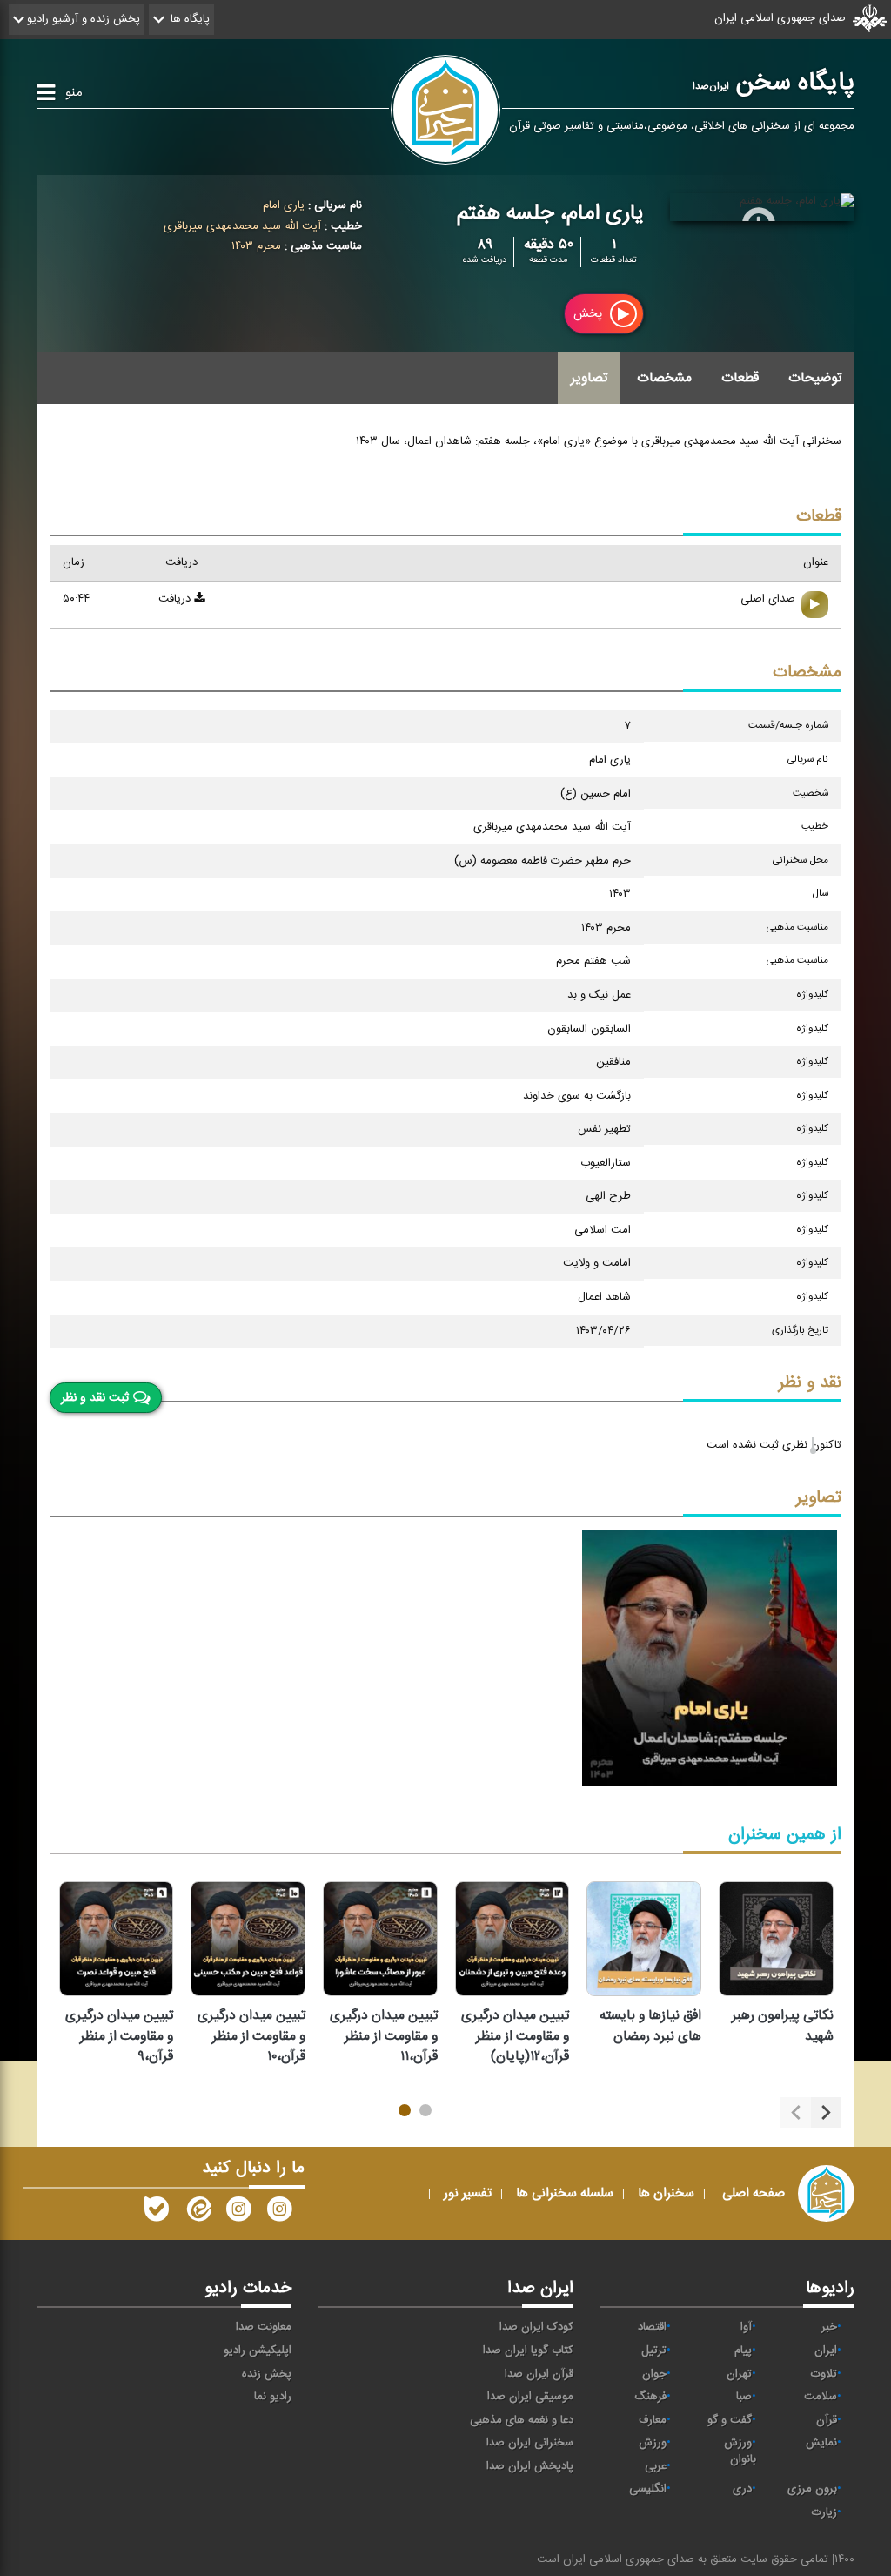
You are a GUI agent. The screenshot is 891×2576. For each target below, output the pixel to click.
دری (742, 2489)
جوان (654, 2374)
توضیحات (815, 378)
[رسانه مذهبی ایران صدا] (238, 2213)
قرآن (827, 2420)
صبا (744, 2397)
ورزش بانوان (740, 2451)
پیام (743, 2351)
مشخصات (664, 378)
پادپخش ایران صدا (530, 2466)
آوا (746, 2327)
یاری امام (284, 205)
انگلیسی (648, 2489)
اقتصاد (652, 2327)
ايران (826, 2351)
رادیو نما (273, 2397)
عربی (656, 2466)
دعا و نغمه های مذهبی (522, 2420)
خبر (829, 2327)
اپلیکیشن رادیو (258, 2351)
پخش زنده (267, 2374)
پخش (590, 314)
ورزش (653, 2443)
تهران (739, 2374)
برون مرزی (812, 2489)
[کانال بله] (157, 2213)
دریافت (176, 599)
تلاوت (824, 2374)
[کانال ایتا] (198, 2213)
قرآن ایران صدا (539, 2374)
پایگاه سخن (774, 83)
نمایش (821, 2443)
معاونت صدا (264, 2327)
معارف (653, 2420)
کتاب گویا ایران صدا (528, 2351)
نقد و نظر (810, 1383)
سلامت (821, 2397)
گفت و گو (730, 2420)
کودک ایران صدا (536, 2327)
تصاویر (589, 378)
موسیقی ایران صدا (530, 2397)
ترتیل (654, 2351)
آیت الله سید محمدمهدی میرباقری (242, 226)
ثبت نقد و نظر (95, 1398)
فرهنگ (650, 2397)
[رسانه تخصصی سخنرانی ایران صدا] (279, 2213)
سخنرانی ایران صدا (530, 2443)
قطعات (740, 378)
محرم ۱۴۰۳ (256, 246)
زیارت (824, 2512)
